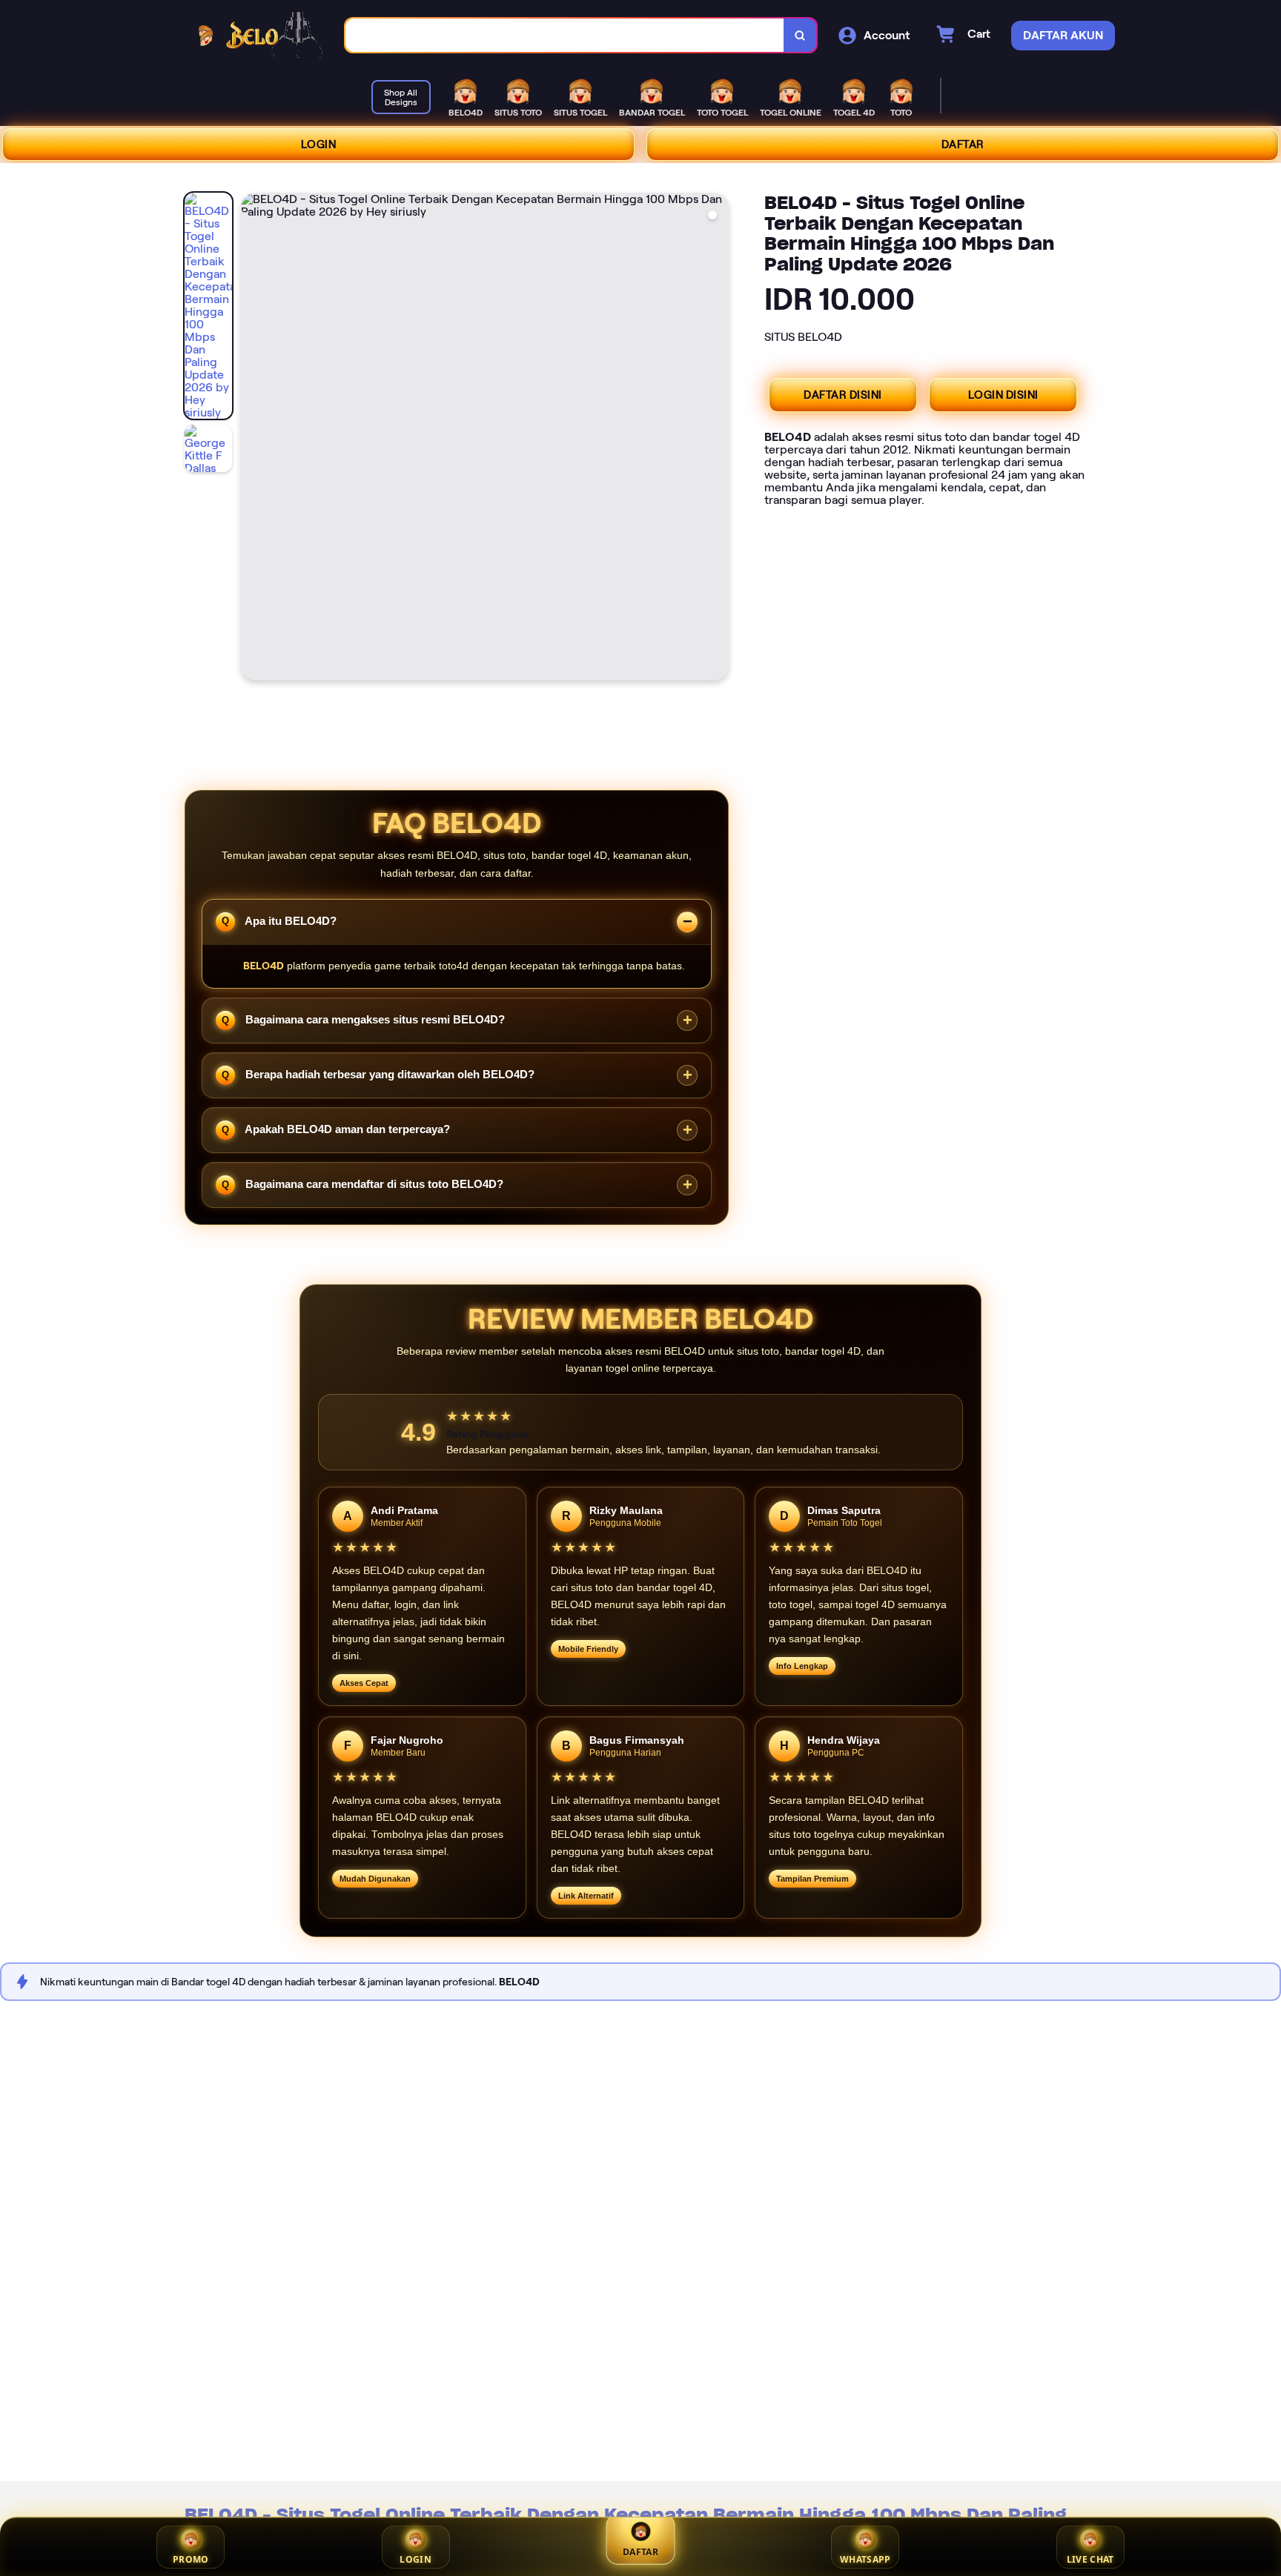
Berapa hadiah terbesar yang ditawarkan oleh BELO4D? (388, 1074)
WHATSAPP (865, 2559)
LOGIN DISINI (1003, 395)
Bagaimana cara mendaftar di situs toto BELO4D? (373, 1184)
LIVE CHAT (1090, 2559)
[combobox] (565, 35)
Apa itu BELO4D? (289, 920)
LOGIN (319, 145)
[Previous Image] (253, 439)
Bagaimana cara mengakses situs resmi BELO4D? (374, 1019)
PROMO (191, 2559)
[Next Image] (717, 439)
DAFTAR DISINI (843, 395)
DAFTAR (963, 145)
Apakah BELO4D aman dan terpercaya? (346, 1129)
